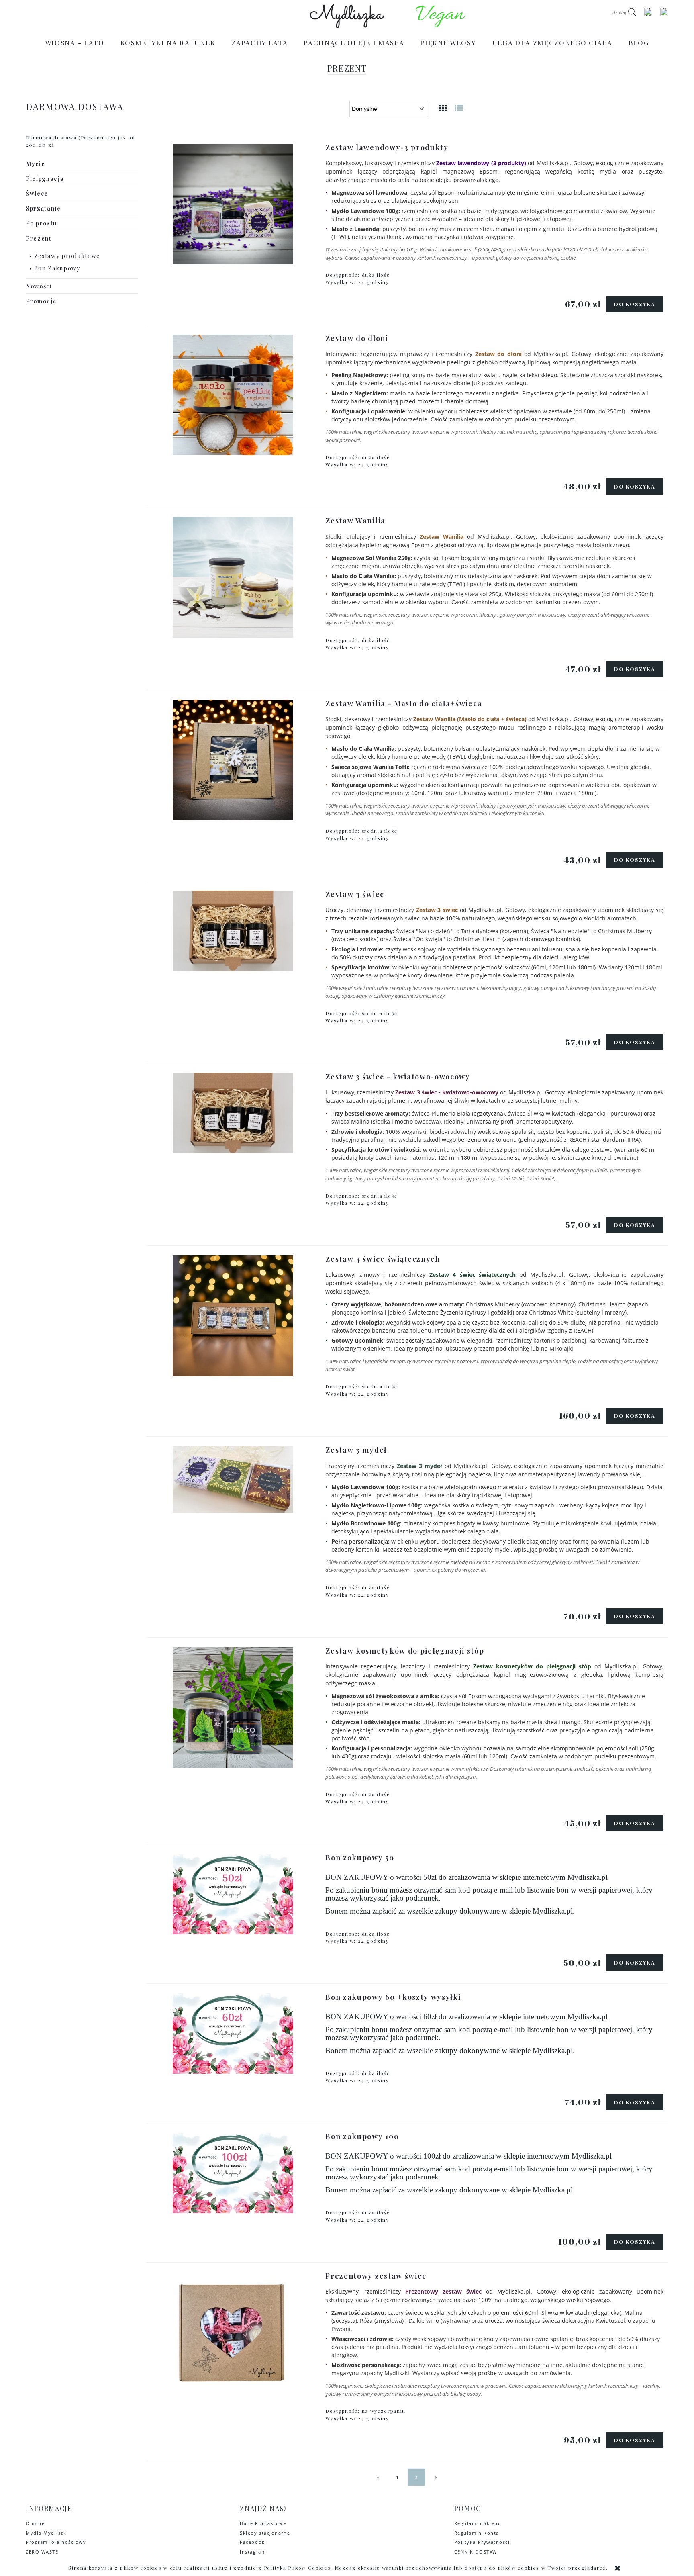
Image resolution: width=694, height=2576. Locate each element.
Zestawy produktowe (67, 256)
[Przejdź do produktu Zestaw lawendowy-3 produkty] (233, 204)
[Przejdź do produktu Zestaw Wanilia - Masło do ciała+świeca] (233, 760)
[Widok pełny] (459, 108)
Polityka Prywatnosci (482, 2542)
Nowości (39, 286)
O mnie (35, 2523)
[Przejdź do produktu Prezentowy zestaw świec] (233, 2333)
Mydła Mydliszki (47, 2533)
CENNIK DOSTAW (476, 2552)
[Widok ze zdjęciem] (443, 108)
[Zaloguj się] (648, 12)
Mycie (35, 164)
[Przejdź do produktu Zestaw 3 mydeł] (233, 1480)
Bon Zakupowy (57, 268)
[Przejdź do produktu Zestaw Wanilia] (233, 577)
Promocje (41, 301)
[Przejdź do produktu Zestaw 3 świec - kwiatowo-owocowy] (233, 1113)
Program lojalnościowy (56, 2542)
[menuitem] (75, 43)
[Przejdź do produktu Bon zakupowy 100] (233, 2173)
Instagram (253, 2552)
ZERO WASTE (42, 2552)
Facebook (252, 2542)
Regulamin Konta (477, 2533)
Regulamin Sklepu (478, 2523)
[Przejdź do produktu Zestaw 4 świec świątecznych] (233, 1316)
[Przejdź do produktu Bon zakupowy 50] (233, 1894)
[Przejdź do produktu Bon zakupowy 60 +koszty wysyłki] (233, 2034)
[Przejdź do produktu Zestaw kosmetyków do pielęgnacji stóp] (233, 1707)
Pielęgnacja (45, 179)
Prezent (39, 238)
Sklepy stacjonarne (265, 2533)
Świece (37, 193)
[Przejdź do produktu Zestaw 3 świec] (233, 931)
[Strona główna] (347, 16)
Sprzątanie (43, 208)
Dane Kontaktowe (263, 2523)
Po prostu (41, 223)
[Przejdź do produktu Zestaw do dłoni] (233, 395)
